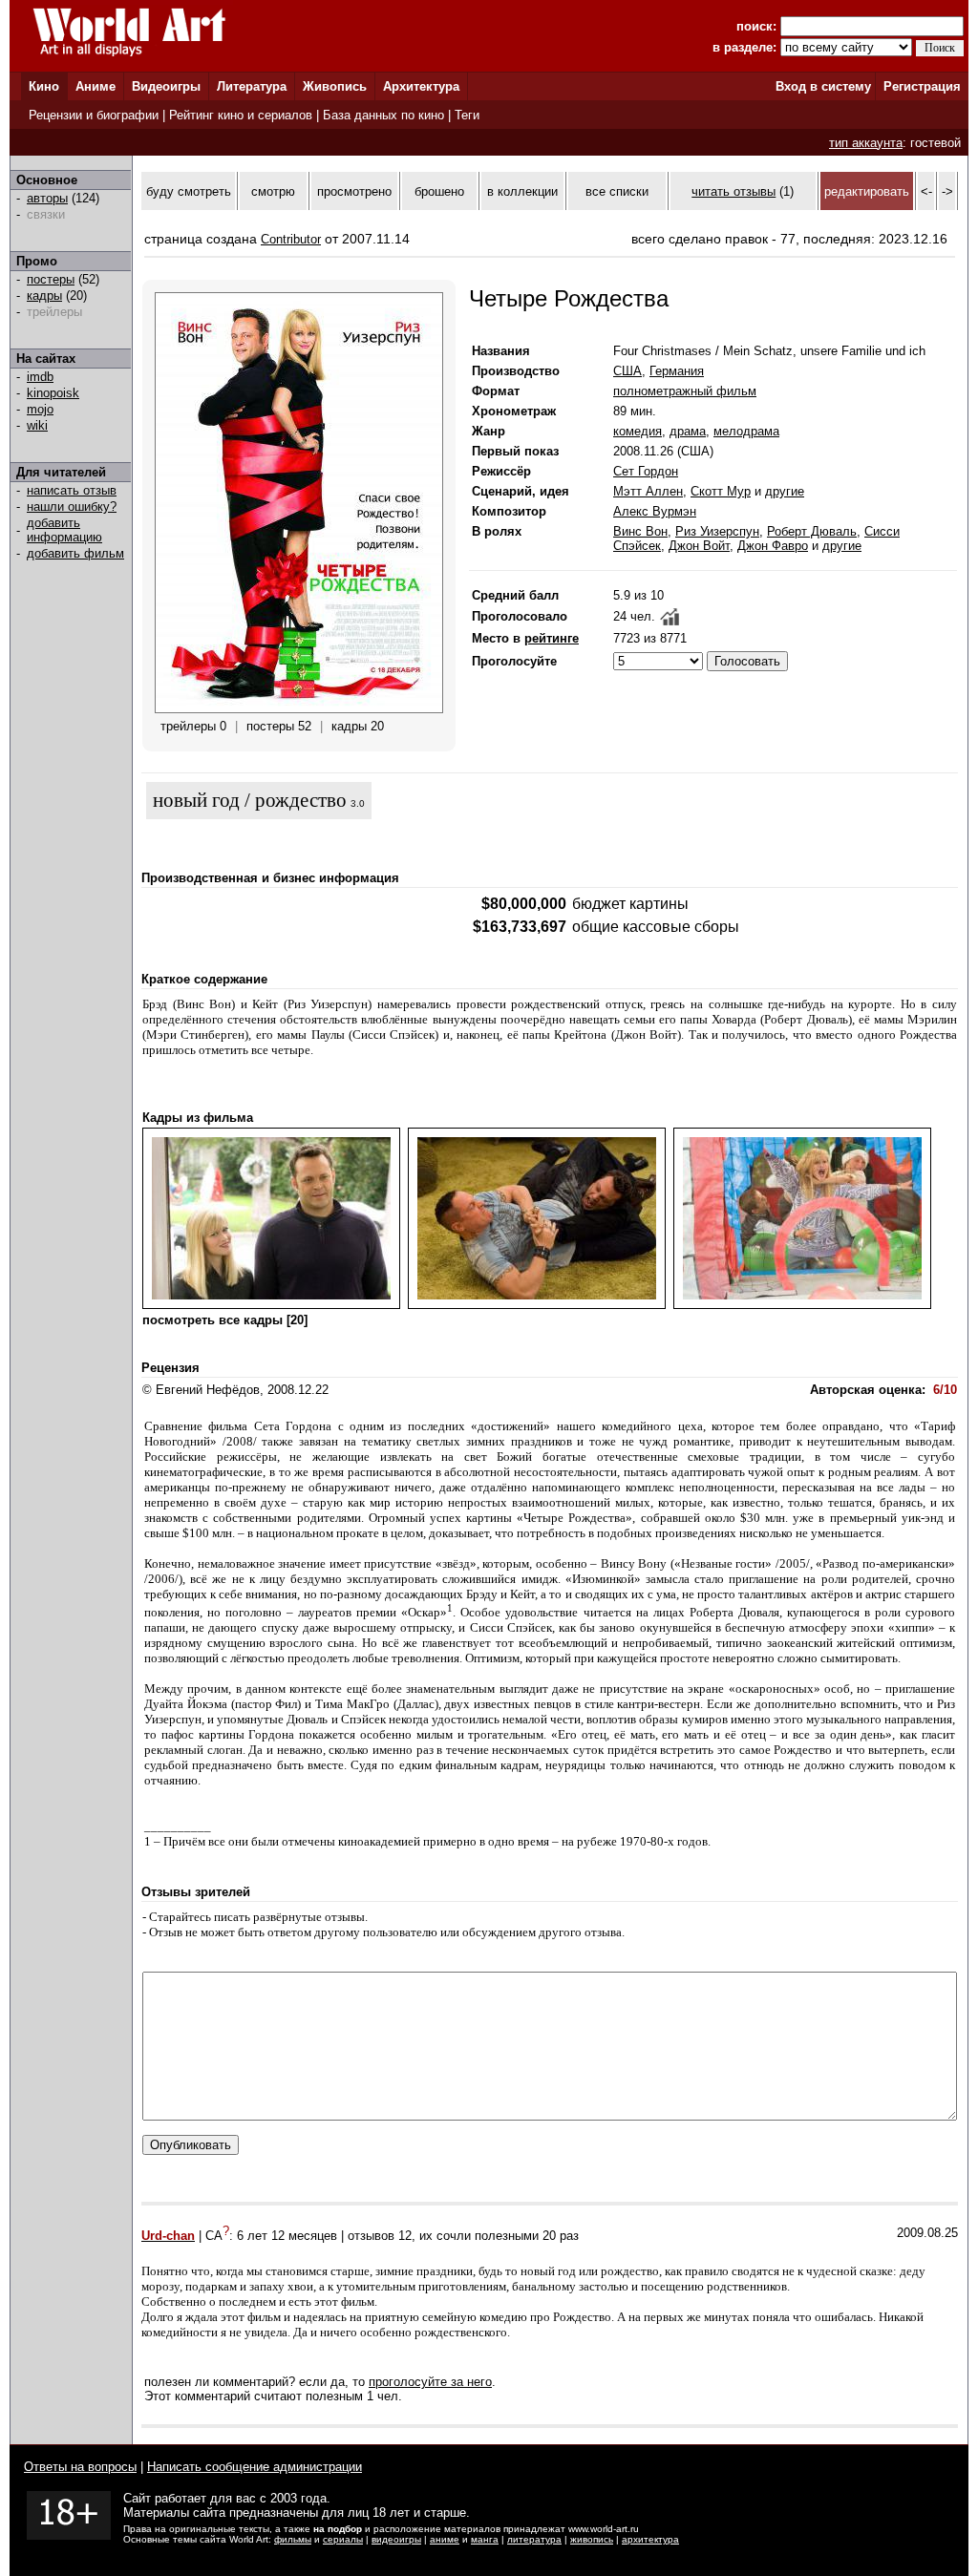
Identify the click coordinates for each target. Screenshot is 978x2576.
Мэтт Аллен (648, 491)
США (627, 371)
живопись (592, 2539)
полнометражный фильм (685, 391)
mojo (40, 409)
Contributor (291, 239)
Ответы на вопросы (80, 2467)
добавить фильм (75, 553)
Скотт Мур (721, 491)
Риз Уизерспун (717, 531)
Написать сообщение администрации (255, 2467)
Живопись (335, 86)
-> (947, 191)
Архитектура (421, 86)
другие (785, 491)
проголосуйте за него (430, 2382)
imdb (40, 377)
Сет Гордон (646, 471)
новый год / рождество (250, 800)
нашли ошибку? (72, 507)
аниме (445, 2539)
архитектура (650, 2539)
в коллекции (522, 191)
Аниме (96, 86)
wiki (37, 425)
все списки (617, 191)
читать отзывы (733, 191)
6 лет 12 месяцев (287, 2236)
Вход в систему (823, 86)
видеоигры (396, 2539)
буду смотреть (189, 191)
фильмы (293, 2539)
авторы (47, 198)
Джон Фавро (773, 546)
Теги (467, 115)
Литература (252, 86)
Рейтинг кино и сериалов (241, 115)
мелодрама (746, 431)
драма (688, 431)
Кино (44, 86)
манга (485, 2539)
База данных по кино (383, 115)
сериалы (343, 2539)
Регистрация (922, 86)
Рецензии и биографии (94, 115)
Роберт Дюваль (812, 531)
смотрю (273, 191)
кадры (44, 296)
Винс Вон (640, 531)
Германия (677, 371)
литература (534, 2539)
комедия (638, 431)
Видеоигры (166, 86)
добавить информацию (64, 530)
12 (405, 2236)
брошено (439, 191)
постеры (51, 279)
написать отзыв (72, 490)
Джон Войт (699, 546)
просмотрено (354, 191)
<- (926, 191)
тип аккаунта (866, 143)
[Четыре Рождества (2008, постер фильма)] (299, 709)
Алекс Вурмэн (655, 511)
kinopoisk (53, 393)
